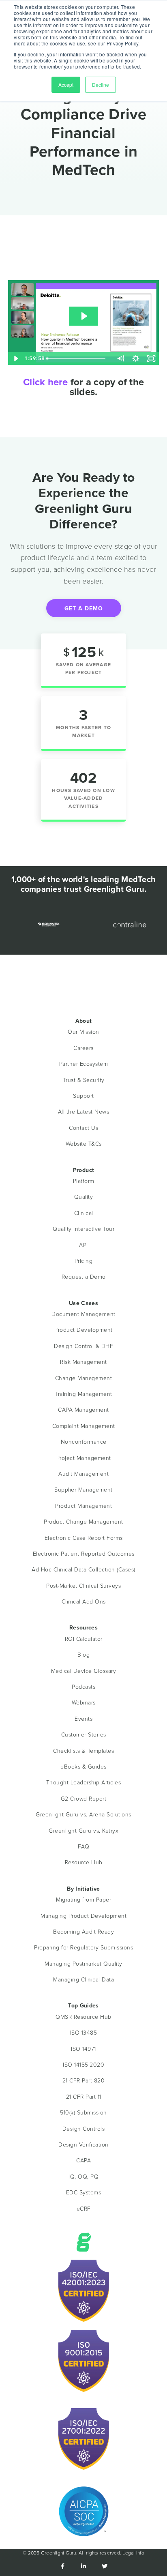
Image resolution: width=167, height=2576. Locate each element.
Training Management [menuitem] (83, 1394)
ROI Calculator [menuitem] (84, 1639)
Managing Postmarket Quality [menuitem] (83, 1963)
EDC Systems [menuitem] (84, 2192)
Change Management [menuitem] (84, 1378)
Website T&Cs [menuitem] (84, 1143)
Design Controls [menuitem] (84, 2128)
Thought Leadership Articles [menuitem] (84, 1782)
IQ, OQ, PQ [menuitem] (83, 2176)
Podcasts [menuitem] (83, 1686)
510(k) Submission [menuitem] (83, 2112)
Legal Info (133, 2553)
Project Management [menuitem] (84, 1458)
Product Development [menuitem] (83, 1330)
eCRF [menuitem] (84, 2208)
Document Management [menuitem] (83, 1314)
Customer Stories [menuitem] (84, 1734)
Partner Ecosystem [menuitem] (84, 1064)
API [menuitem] (83, 1245)
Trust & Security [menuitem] (84, 1080)
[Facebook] (62, 2566)
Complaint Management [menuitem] (84, 1426)
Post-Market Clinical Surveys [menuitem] (83, 1585)
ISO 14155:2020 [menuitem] (83, 2064)
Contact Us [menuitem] (83, 1128)
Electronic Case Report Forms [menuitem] (84, 1538)
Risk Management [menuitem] (83, 1362)
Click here (46, 382)
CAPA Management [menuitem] (83, 1409)
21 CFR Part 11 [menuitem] (84, 2096)
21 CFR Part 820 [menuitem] (84, 2080)
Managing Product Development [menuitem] (83, 1916)
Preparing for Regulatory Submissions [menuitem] (83, 1947)
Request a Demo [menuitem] (84, 1276)
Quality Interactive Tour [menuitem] (83, 1229)
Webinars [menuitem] (84, 1702)
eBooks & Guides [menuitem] (83, 1766)
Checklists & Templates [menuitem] (83, 1751)
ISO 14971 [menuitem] (83, 2049)
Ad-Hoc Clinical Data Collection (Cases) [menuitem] (83, 1569)
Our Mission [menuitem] (83, 1031)
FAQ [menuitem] (84, 1846)
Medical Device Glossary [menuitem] (84, 1671)
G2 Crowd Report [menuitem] (84, 1798)
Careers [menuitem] (83, 1048)
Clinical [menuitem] (84, 1213)
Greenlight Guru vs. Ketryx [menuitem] (83, 1830)
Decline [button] (101, 85)
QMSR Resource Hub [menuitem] (83, 2017)
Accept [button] (66, 85)
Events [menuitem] (83, 1718)
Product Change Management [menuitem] (83, 1521)
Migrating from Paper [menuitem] (83, 1899)
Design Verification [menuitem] (83, 2144)
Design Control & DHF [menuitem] (83, 1346)
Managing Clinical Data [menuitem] (83, 1979)
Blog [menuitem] (83, 1654)
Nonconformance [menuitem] (84, 1441)
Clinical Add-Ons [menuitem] (84, 1601)
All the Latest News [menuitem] (84, 1111)
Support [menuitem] (83, 1096)
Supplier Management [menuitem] (83, 1489)
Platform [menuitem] (84, 1181)
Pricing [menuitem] (84, 1261)
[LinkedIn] (83, 2566)
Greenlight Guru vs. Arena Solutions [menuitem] (83, 1814)
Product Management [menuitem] (83, 1506)
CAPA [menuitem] (83, 2160)
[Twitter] (105, 2566)
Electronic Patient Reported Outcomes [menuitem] (84, 1553)
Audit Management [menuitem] (83, 1474)
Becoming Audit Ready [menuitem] (83, 1931)
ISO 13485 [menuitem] (84, 2032)
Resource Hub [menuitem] (84, 1862)
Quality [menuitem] (84, 1197)
